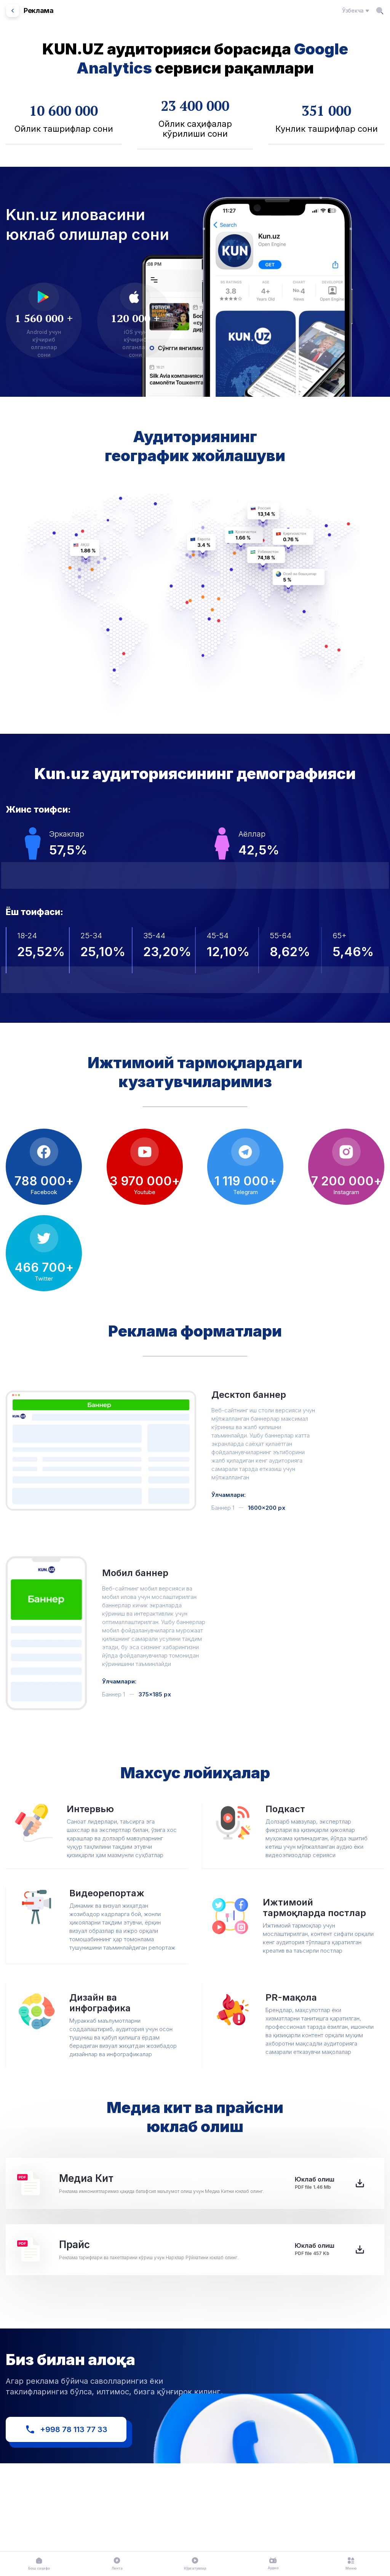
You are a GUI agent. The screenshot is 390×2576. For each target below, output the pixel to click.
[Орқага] (13, 11)
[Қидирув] (380, 11)
